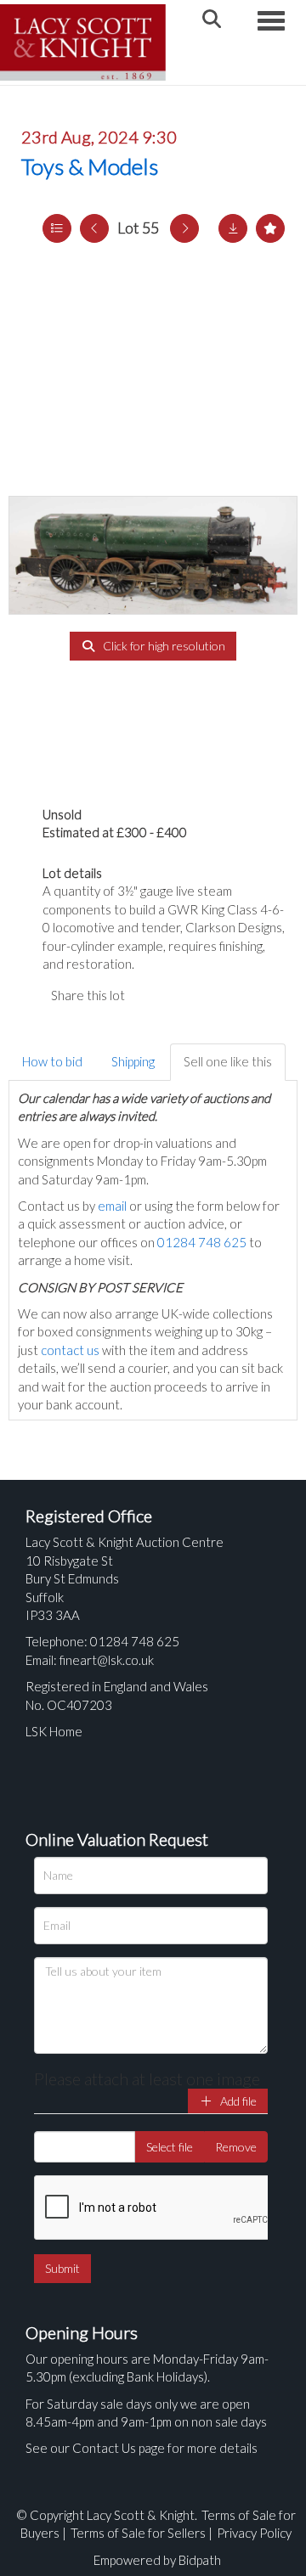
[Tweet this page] (187, 995)
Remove (236, 2147)
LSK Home (54, 1731)
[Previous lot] (94, 228)
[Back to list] (57, 228)
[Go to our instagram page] (221, 995)
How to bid (52, 1061)
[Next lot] (184, 228)
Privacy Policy (254, 2533)
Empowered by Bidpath (157, 2560)
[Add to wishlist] (270, 228)
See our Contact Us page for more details (142, 2448)
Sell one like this (228, 1061)
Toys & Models (90, 166)
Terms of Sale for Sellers (138, 2533)
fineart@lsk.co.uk (107, 1660)
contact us (70, 1350)
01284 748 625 (202, 1242)
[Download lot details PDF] (233, 228)
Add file (237, 2101)
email (112, 1206)
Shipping (133, 1061)
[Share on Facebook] (152, 995)
